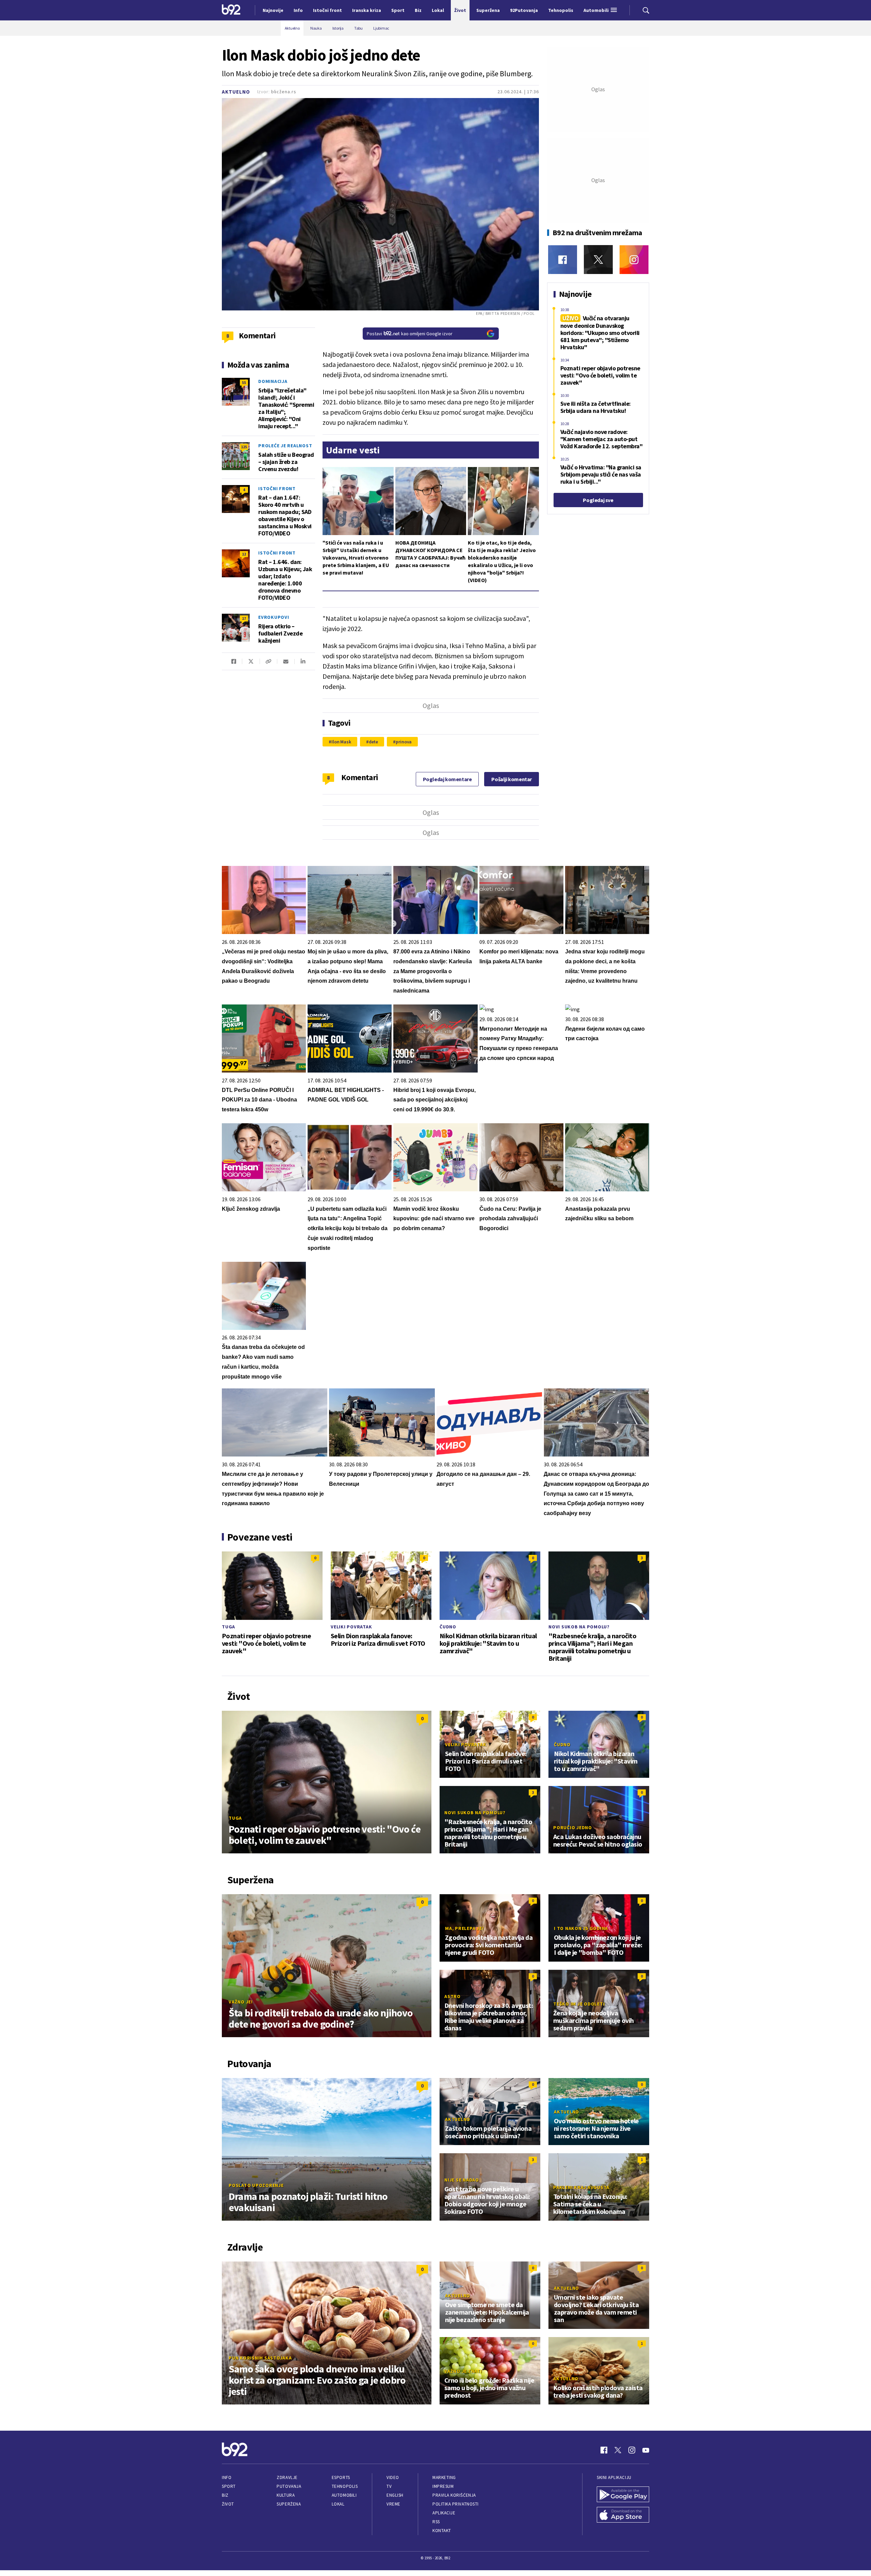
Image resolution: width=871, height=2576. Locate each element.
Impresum (443, 2486)
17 (244, 618)
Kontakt (442, 2531)
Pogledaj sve (598, 500)
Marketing (444, 2477)
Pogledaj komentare (447, 779)
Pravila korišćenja (454, 2495)
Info (227, 2477)
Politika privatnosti (456, 2504)
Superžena (289, 2504)
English (395, 2495)
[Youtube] (646, 2450)
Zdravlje (287, 2477)
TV (389, 2486)
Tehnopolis (345, 2486)
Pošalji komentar (512, 779)
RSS (436, 2522)
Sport (229, 2486)
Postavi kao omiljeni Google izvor (410, 334)
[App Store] (623, 2515)
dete (374, 742)
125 (244, 447)
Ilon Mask (341, 742)
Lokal (338, 2504)
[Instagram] (634, 260)
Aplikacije (444, 2513)
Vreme (393, 2504)
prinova (404, 742)
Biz (225, 2495)
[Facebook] (563, 260)
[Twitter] (598, 260)
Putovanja (289, 2486)
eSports (341, 2477)
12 (244, 554)
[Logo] (231, 10)
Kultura (286, 2495)
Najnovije (273, 10)
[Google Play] (623, 2495)
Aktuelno (236, 92)
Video (393, 2477)
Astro (453, 1996)
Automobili (344, 2495)
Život (228, 2504)
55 (244, 382)
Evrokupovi (274, 617)
